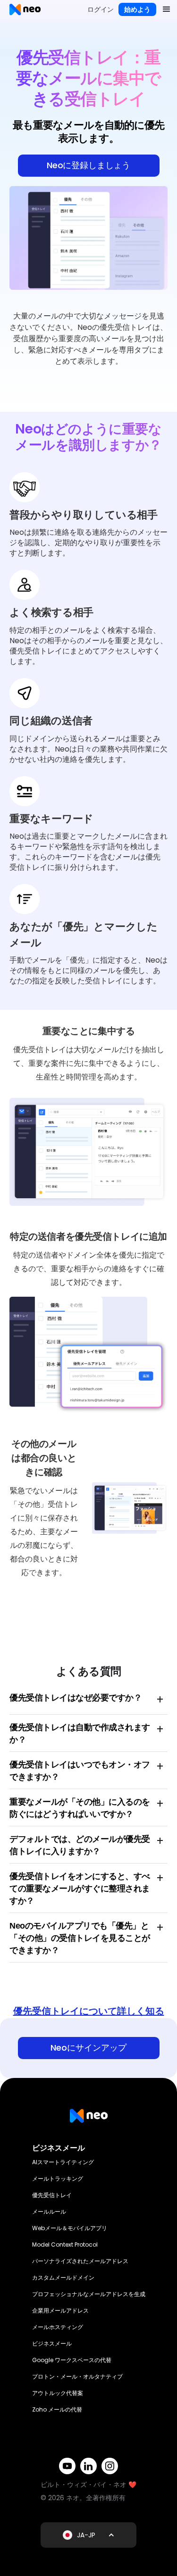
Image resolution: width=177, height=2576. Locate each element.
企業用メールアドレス (60, 2310)
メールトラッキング (58, 2179)
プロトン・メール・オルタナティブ (77, 2376)
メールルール (49, 2212)
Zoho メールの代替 (57, 2409)
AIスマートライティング (63, 2162)
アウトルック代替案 (58, 2393)
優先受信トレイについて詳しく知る (89, 2011)
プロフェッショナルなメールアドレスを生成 (89, 2294)
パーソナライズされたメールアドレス (80, 2261)
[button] (167, 9)
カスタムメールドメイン (63, 2278)
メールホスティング (58, 2327)
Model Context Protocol (65, 2245)
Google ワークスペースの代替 (72, 2360)
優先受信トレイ (52, 2195)
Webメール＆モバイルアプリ (70, 2228)
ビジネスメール (52, 2343)
